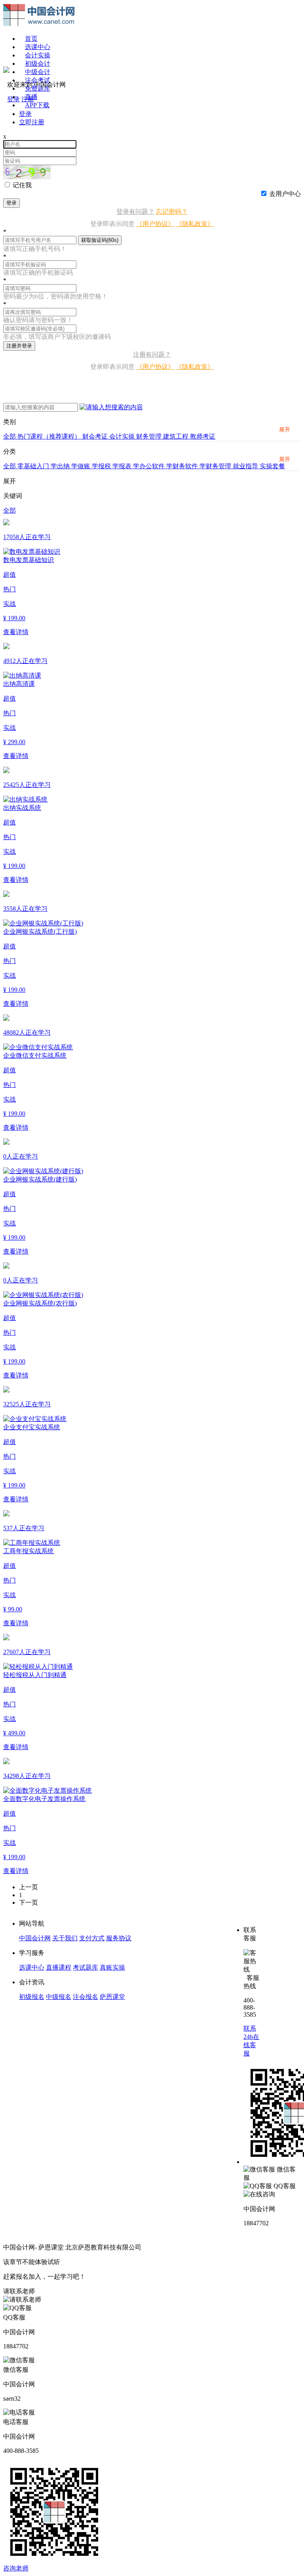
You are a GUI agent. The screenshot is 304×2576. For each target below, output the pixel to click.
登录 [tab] (25, 114)
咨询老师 (16, 2568)
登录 (11, 203)
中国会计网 (35, 1938)
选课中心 (38, 47)
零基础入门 (34, 466)
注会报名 (85, 1997)
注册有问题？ (152, 354)
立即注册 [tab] (32, 122)
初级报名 (32, 1997)
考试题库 (85, 1967)
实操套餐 (272, 466)
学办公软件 (150, 466)
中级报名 (59, 1997)
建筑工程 (177, 436)
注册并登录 (19, 346)
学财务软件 (183, 466)
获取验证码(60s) (100, 240)
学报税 (102, 466)
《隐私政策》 (195, 224)
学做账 (82, 466)
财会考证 (96, 436)
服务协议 (119, 1938)
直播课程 (59, 1967)
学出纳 (61, 466)
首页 (31, 39)
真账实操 (112, 1967)
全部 (10, 436)
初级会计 (38, 64)
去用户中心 (285, 194)
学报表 (123, 466)
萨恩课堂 (112, 1997)
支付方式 (92, 1938)
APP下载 (37, 105)
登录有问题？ (135, 212)
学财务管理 (216, 466)
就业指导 (246, 466)
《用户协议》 (155, 224)
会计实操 (38, 55)
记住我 (22, 185)
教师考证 (203, 436)
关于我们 (65, 1938)
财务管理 (150, 436)
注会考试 (38, 80)
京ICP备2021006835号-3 (176, 2247)
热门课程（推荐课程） (50, 436)
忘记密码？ (172, 212)
